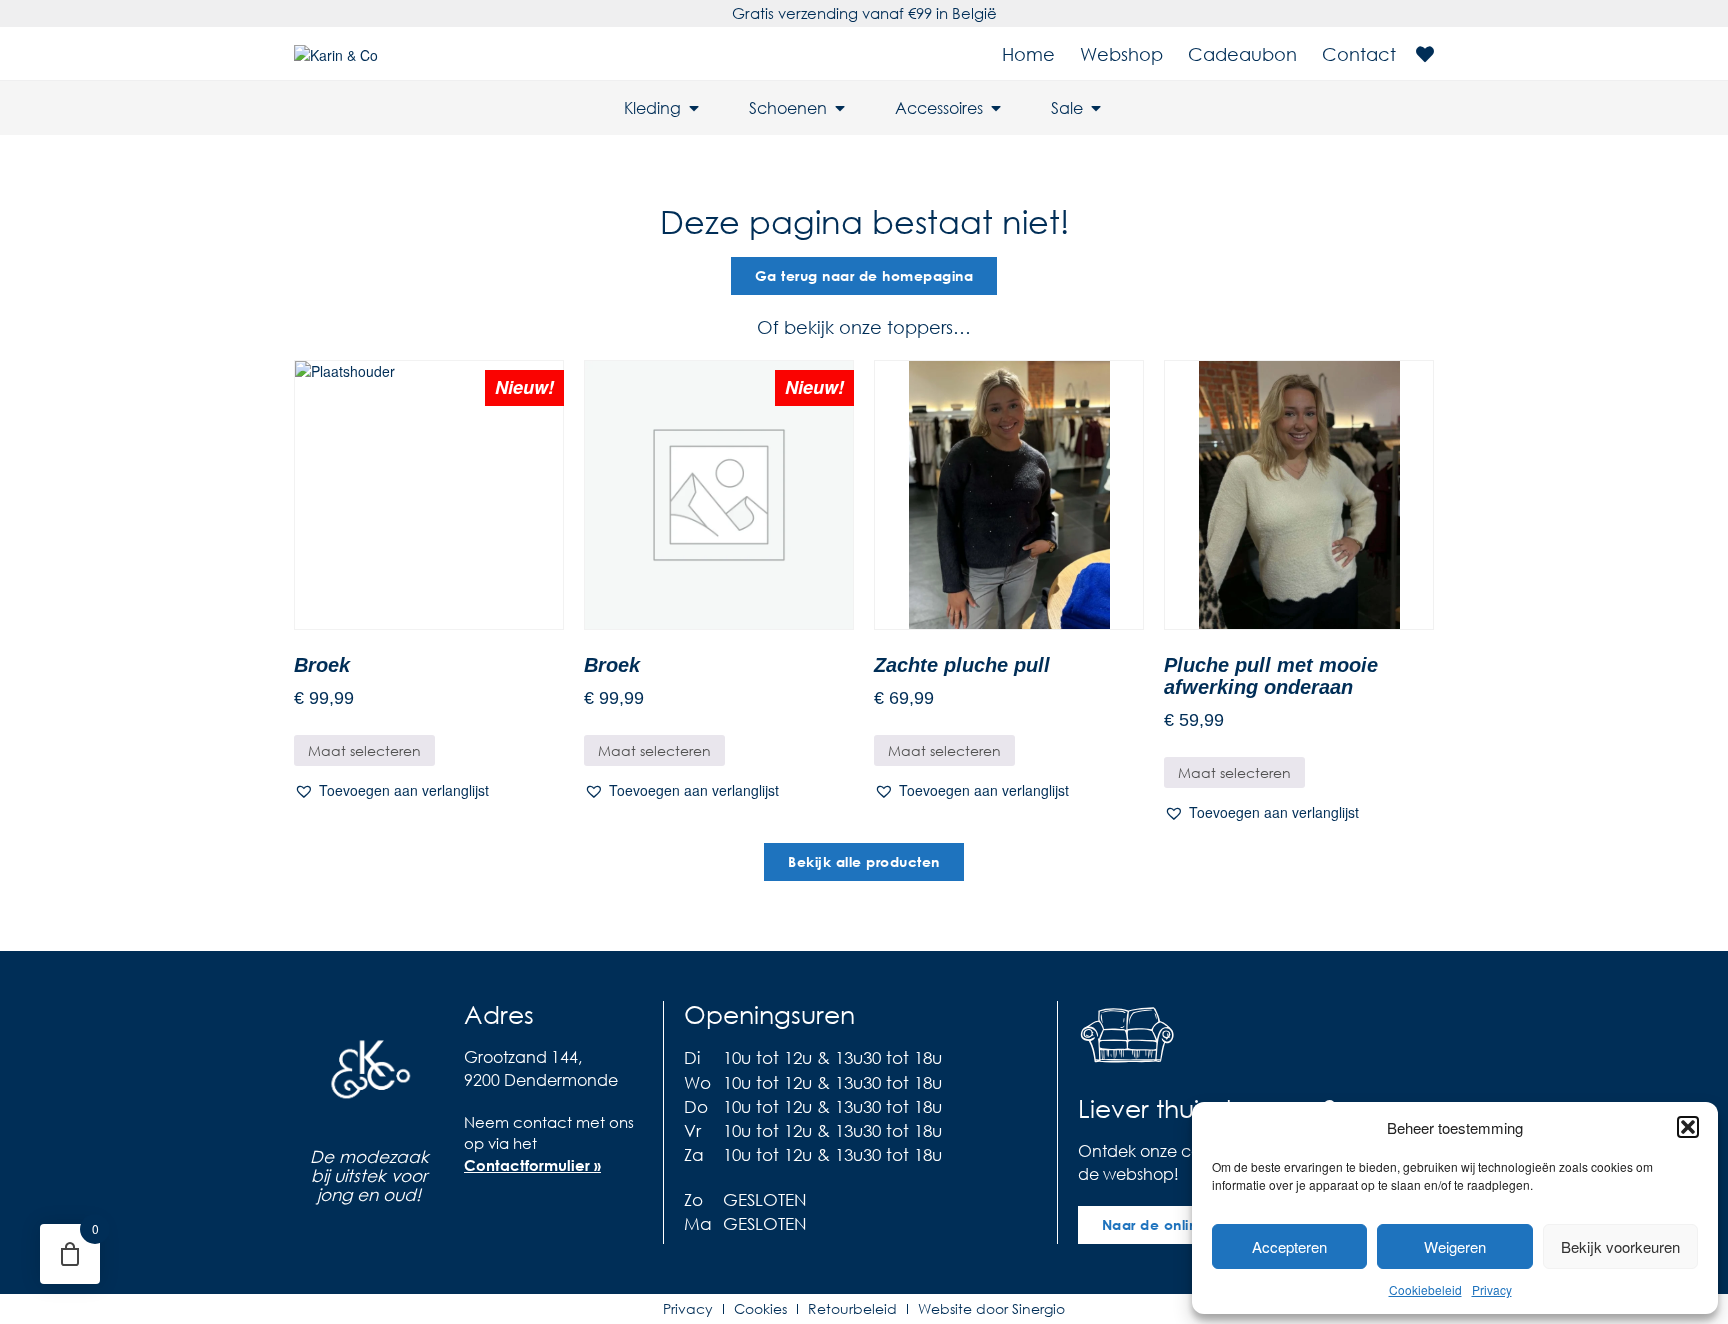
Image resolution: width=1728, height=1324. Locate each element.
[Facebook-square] (479, 1211)
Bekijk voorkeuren (1620, 1246)
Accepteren (1289, 1246)
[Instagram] (519, 1211)
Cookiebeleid (1425, 1289)
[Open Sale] (1096, 108)
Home (1028, 54)
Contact (1359, 54)
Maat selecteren (364, 750)
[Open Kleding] (694, 108)
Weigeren (1455, 1246)
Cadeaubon (1242, 54)
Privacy (1492, 1289)
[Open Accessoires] (996, 108)
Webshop (1121, 54)
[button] (1688, 1127)
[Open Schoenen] (840, 108)
